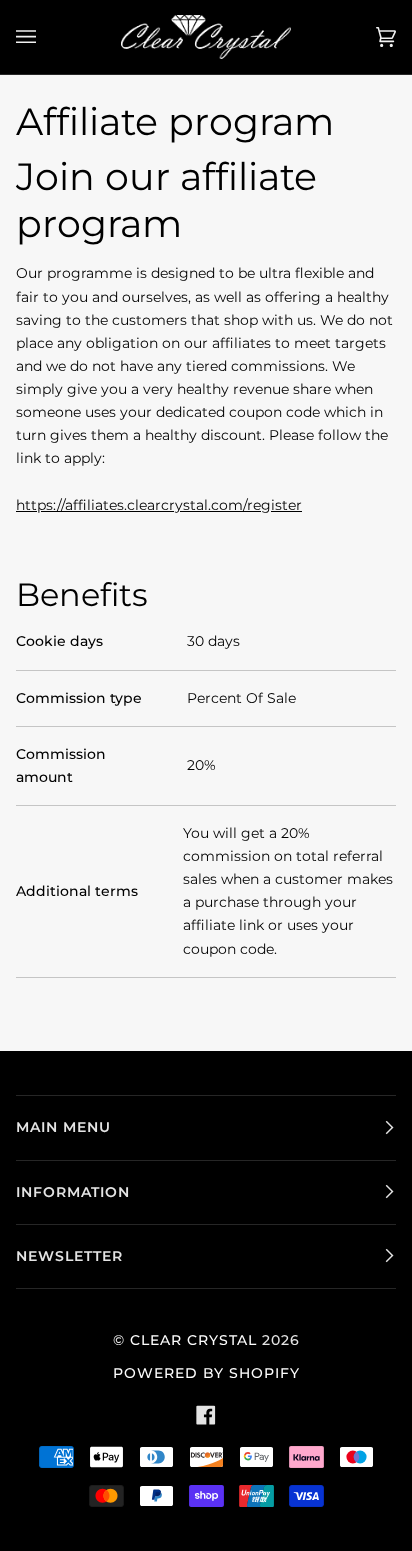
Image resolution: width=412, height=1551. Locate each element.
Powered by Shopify (206, 1373)
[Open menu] (46, 37)
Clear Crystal (193, 1340)
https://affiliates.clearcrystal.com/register (159, 504)
